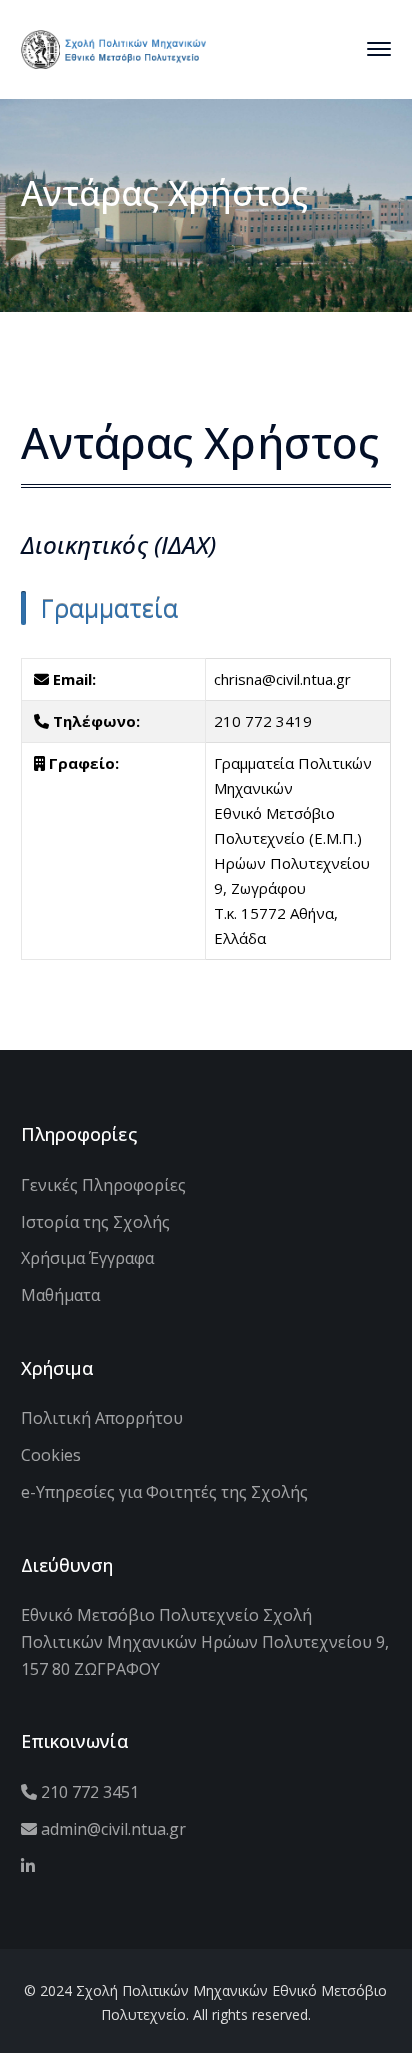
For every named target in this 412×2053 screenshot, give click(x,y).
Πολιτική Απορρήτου (102, 1418)
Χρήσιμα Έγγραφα (87, 1258)
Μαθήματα (60, 1295)
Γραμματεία (109, 608)
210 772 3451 (88, 1792)
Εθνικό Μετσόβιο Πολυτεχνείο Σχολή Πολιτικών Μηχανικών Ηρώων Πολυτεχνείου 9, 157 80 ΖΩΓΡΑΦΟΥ (205, 1641)
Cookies (51, 1455)
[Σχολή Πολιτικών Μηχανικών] (113, 47)
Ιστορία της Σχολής (95, 1222)
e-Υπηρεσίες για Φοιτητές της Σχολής (164, 1492)
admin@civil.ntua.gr (111, 1829)
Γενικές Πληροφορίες (103, 1185)
